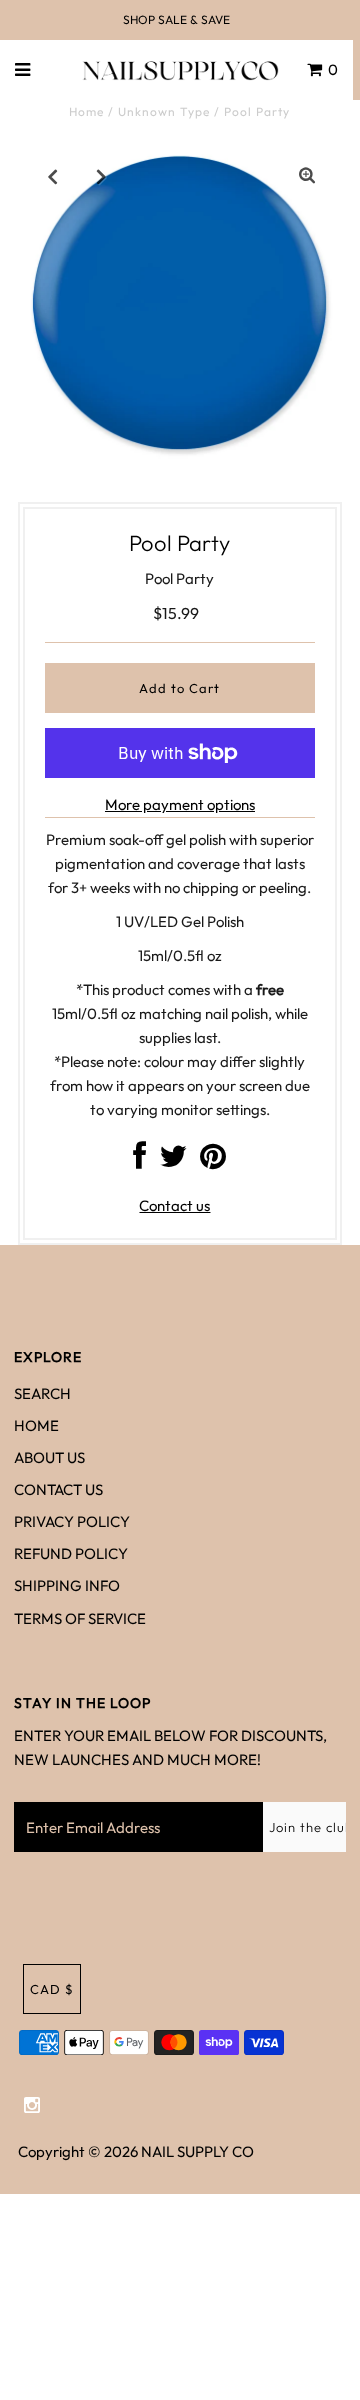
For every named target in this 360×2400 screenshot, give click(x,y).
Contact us (174, 1205)
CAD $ (52, 1989)
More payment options (180, 804)
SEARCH (42, 1393)
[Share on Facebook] (139, 1161)
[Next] (102, 176)
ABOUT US (49, 1457)
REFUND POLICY (71, 1553)
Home (86, 111)
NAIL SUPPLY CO (197, 2151)
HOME (36, 1425)
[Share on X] (173, 1161)
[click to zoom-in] (307, 176)
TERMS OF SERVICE (80, 1618)
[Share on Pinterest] (213, 1161)
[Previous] (53, 176)
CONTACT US (58, 1489)
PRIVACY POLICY (72, 1521)
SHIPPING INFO (67, 1585)
